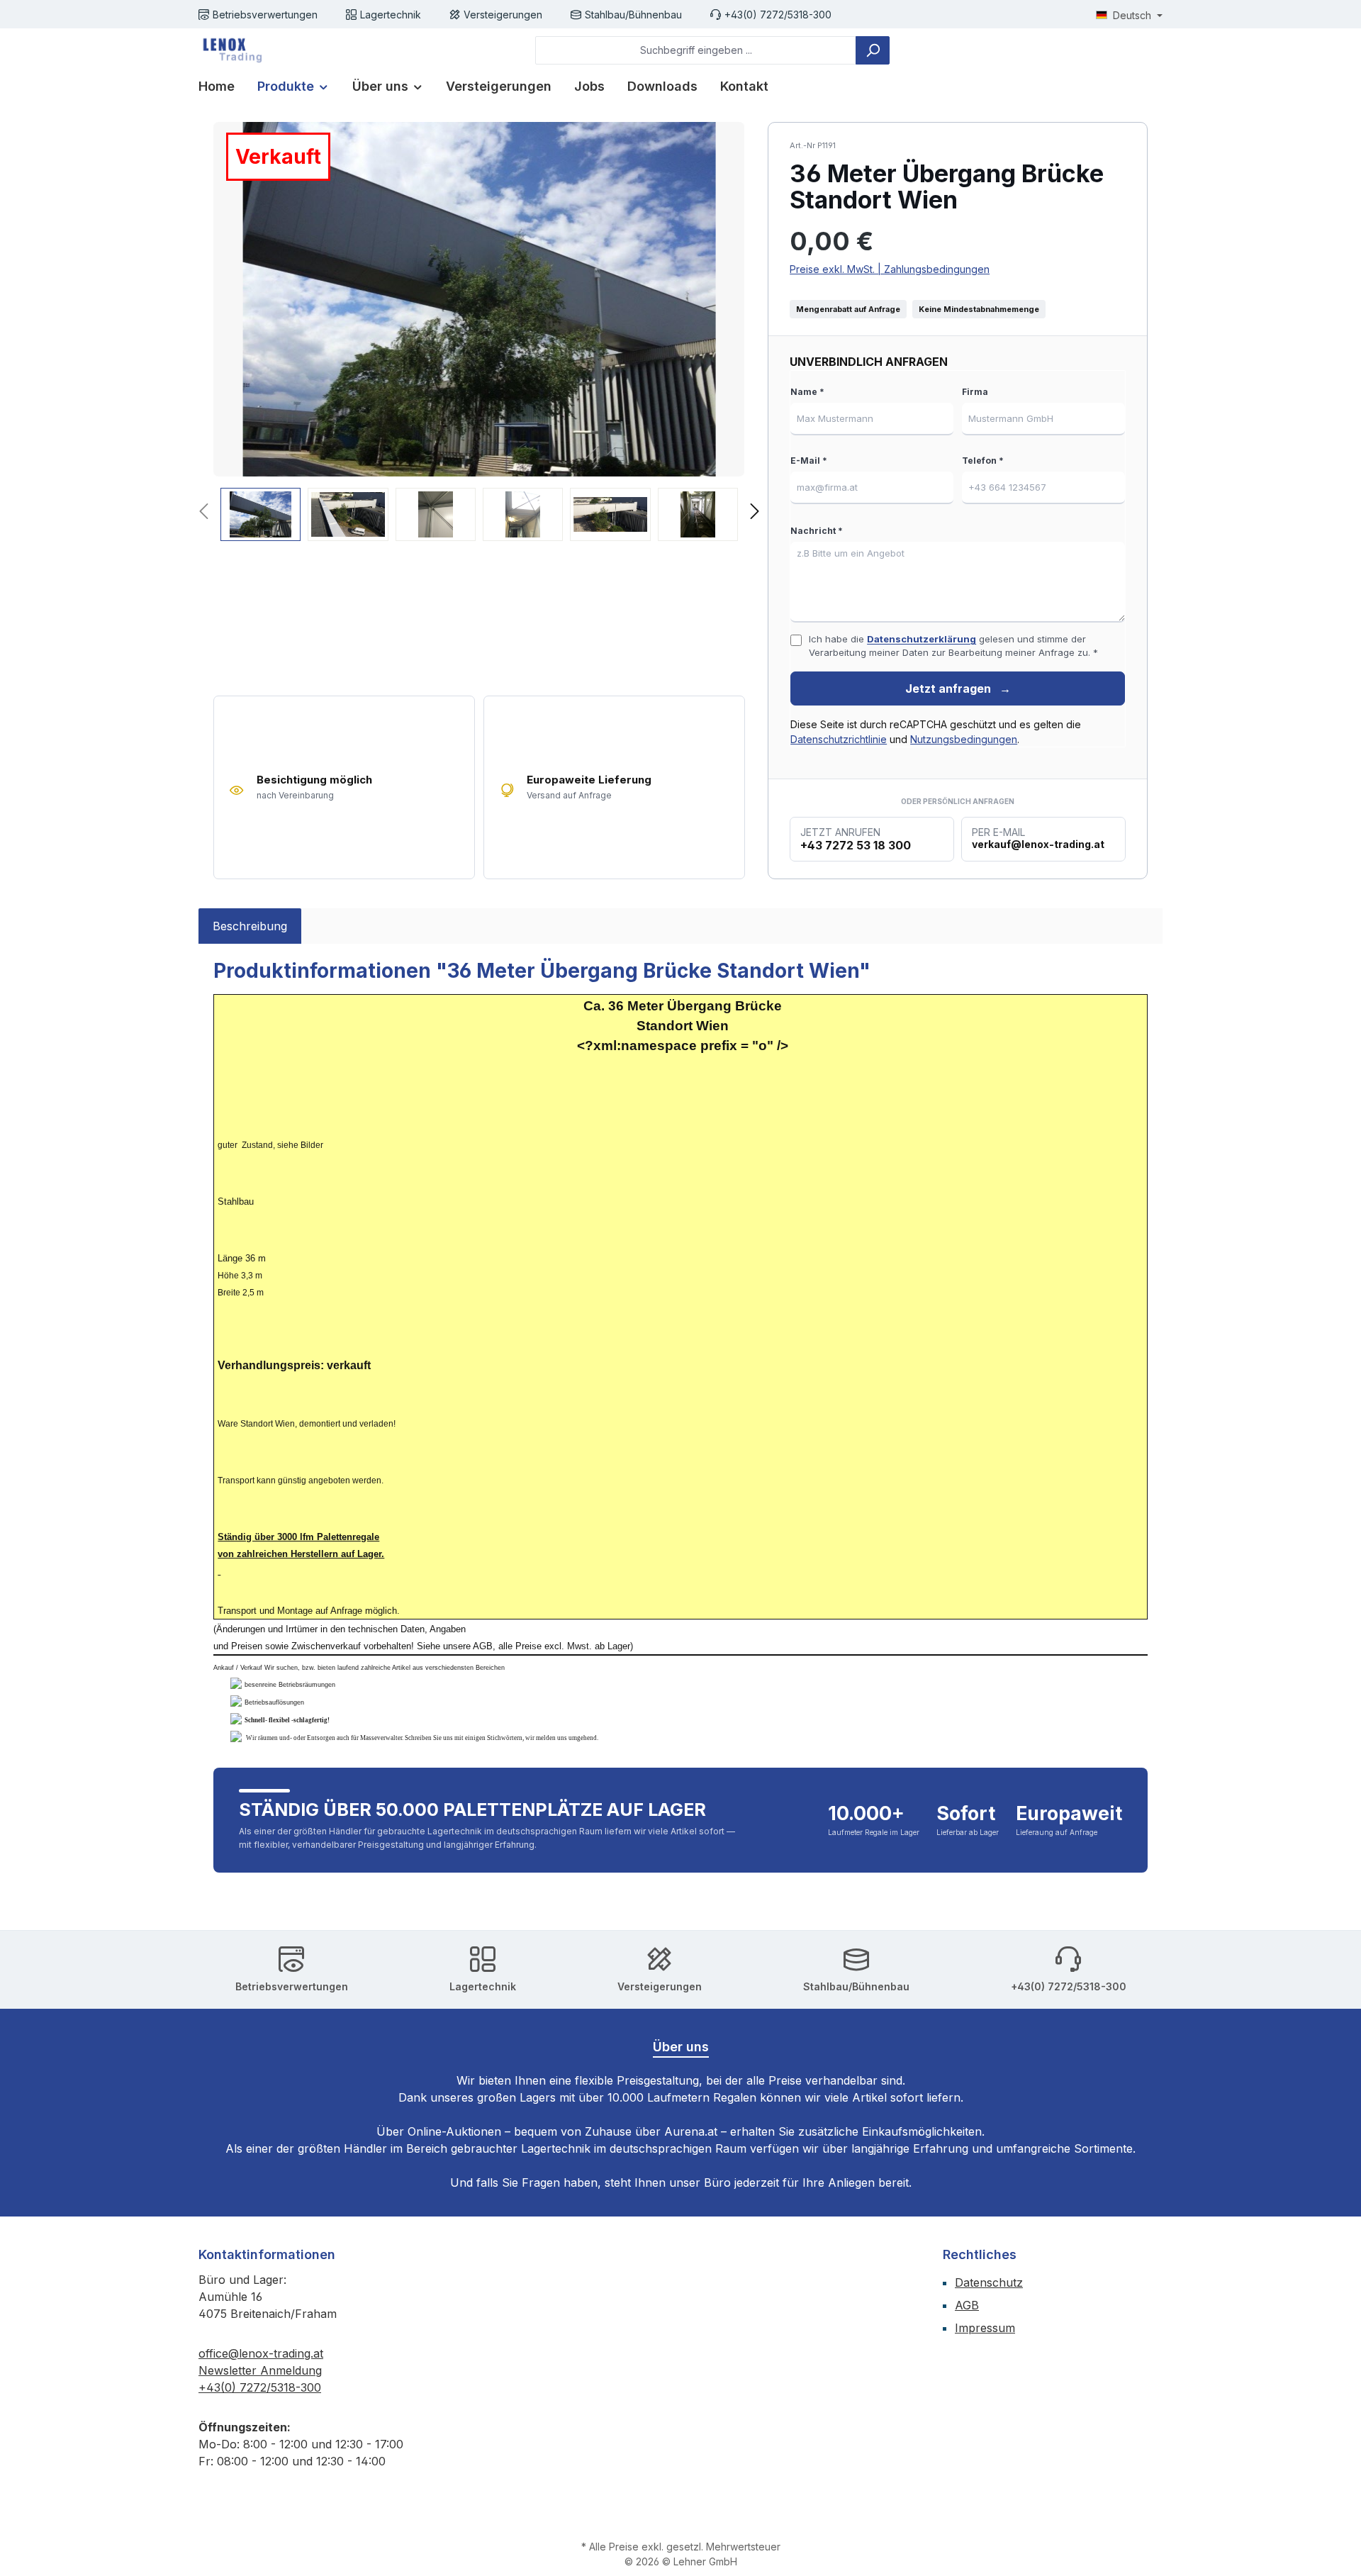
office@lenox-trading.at (261, 2353)
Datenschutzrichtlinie (839, 739)
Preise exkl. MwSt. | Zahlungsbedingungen (890, 269)
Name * (807, 392)
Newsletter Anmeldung (260, 2370)
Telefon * (983, 461)
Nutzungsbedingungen (964, 739)
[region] (479, 331)
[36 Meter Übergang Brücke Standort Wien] (479, 299)
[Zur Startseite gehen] (230, 50)
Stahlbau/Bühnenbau (633, 15)
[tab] (250, 926)
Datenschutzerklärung (922, 639)
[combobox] (696, 50)
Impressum (985, 2328)
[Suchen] (873, 50)
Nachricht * (817, 531)
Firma (975, 392)
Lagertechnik (391, 15)
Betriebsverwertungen (265, 15)
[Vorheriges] (205, 513)
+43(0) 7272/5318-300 (778, 15)
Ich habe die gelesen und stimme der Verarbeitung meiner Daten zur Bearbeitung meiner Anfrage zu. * (953, 646)
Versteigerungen (503, 15)
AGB (967, 2305)
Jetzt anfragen (958, 688)
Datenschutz (989, 2282)
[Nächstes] (754, 513)
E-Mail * (809, 461)
